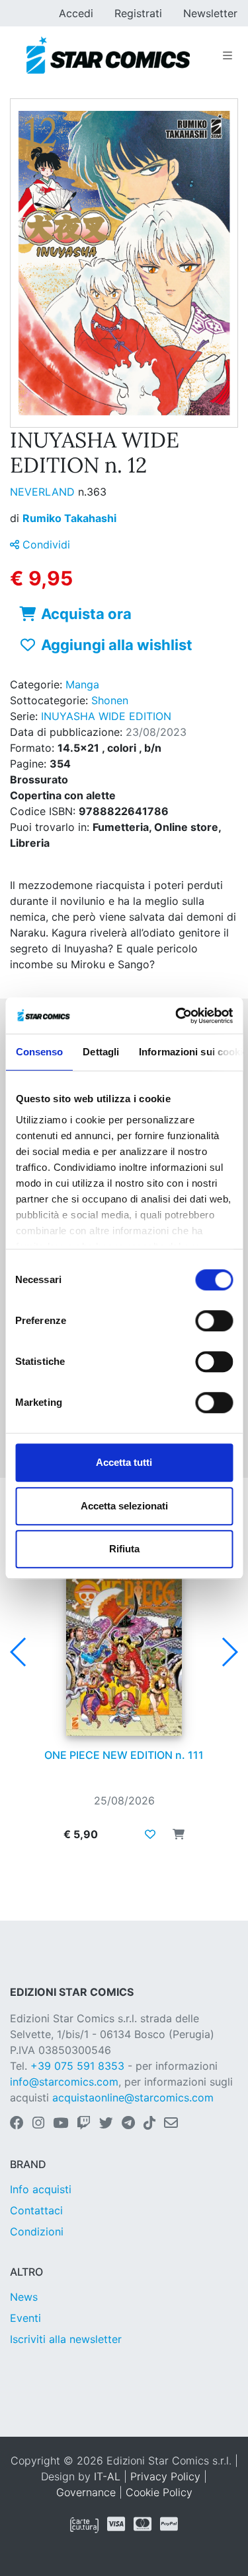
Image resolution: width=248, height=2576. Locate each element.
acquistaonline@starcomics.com (133, 2097)
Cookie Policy (159, 2492)
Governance (86, 2492)
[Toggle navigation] (227, 55)
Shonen (110, 700)
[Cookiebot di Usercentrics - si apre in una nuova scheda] (177, 1016)
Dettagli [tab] (101, 1052)
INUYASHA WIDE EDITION (106, 716)
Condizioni (37, 2231)
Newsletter (210, 13)
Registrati (138, 13)
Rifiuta (124, 1549)
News (24, 2297)
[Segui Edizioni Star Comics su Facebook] (17, 2124)
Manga (82, 684)
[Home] (108, 55)
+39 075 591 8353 (77, 2066)
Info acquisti (41, 2189)
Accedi (76, 13)
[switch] (214, 1321)
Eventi (25, 2318)
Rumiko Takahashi (69, 518)
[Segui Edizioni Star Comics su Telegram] (128, 2124)
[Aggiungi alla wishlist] (150, 1834)
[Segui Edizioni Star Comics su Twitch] (84, 2124)
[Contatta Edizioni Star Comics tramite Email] (171, 2124)
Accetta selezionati (124, 1506)
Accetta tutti (124, 1462)
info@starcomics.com (64, 2082)
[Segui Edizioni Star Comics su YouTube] (61, 2124)
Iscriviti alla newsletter (66, 2339)
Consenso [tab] (39, 1052)
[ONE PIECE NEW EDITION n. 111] (124, 1648)
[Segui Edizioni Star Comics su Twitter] (106, 2124)
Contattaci (36, 2210)
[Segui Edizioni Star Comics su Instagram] (38, 2124)
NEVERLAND (44, 492)
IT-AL (107, 2476)
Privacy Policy (165, 2476)
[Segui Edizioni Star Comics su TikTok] (149, 2124)
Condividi (45, 545)
